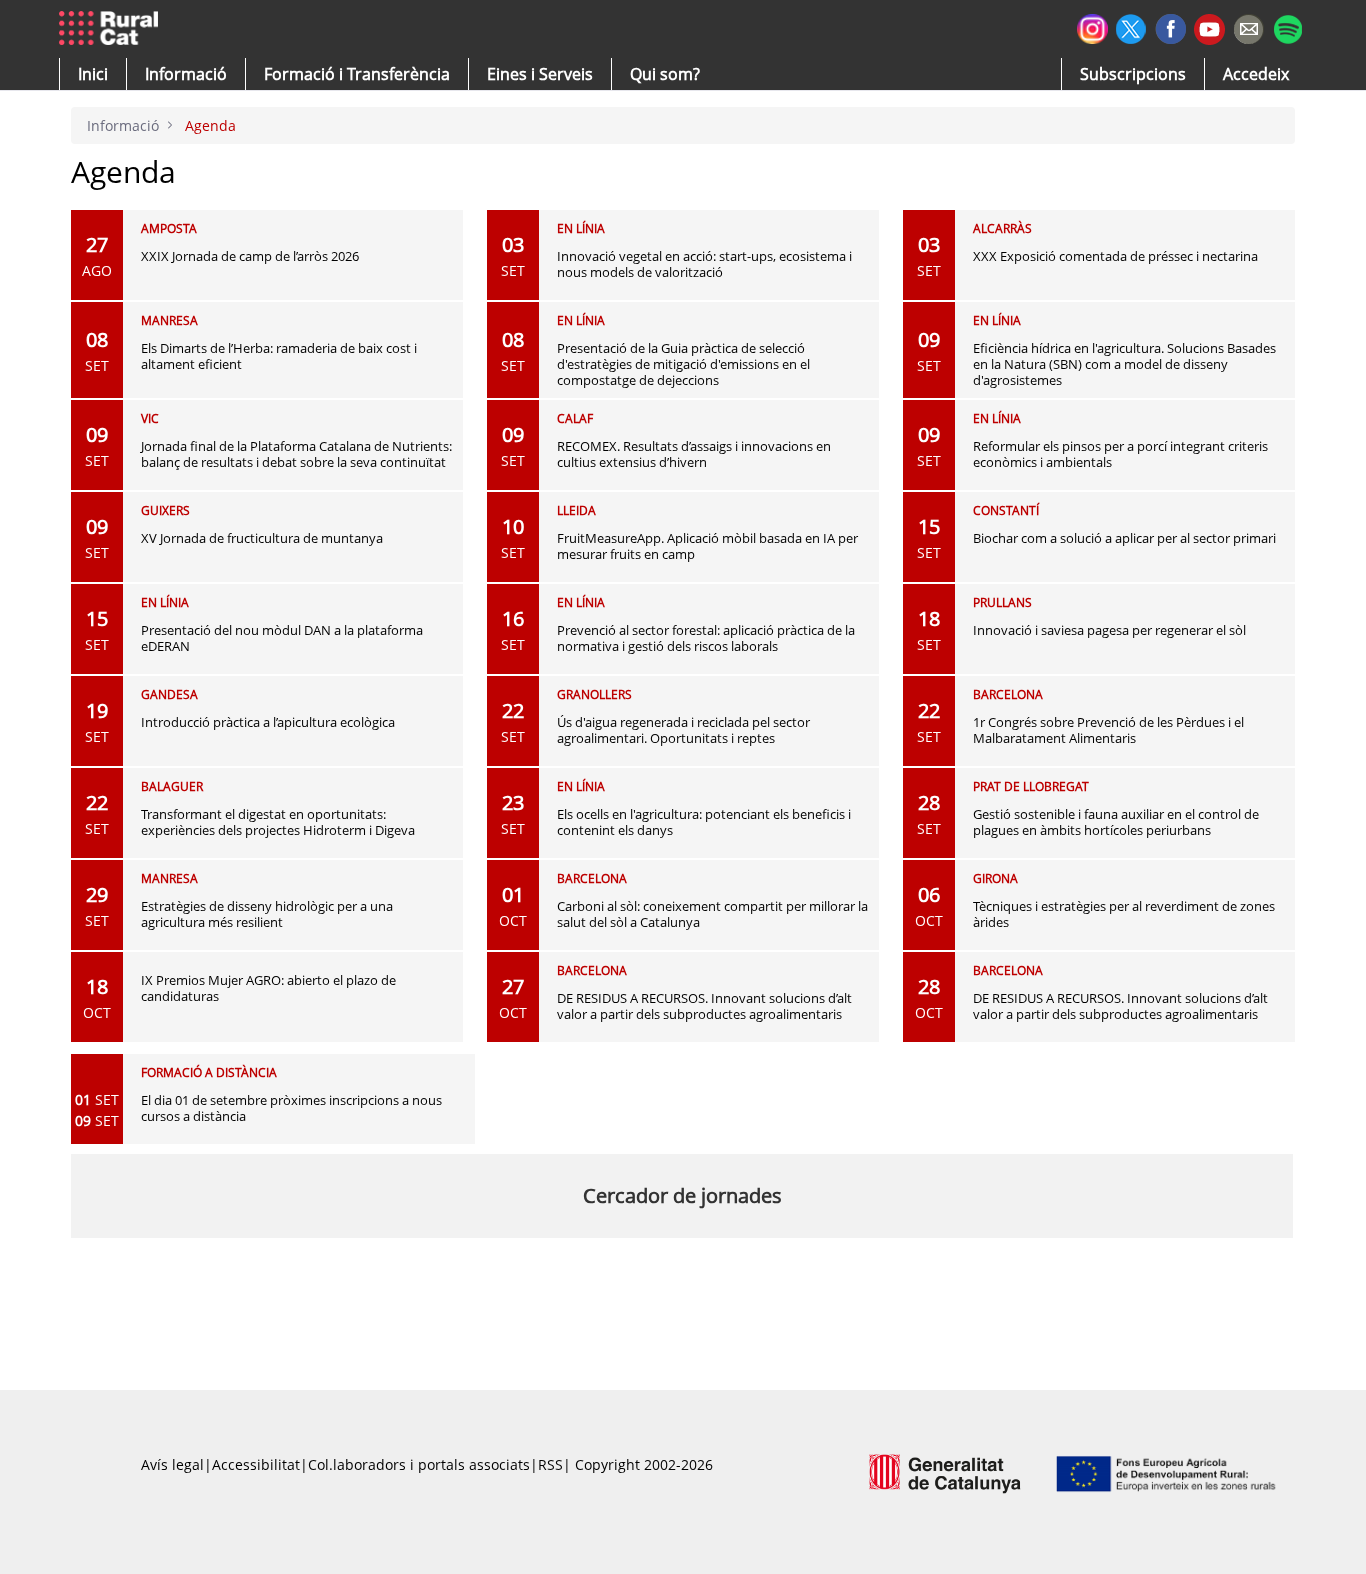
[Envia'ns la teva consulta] (1248, 26)
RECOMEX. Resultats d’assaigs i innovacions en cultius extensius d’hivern (694, 454)
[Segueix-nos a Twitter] (1131, 26)
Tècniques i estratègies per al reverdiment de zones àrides (1124, 914)
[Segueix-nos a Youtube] (1209, 27)
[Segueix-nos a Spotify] (1287, 26)
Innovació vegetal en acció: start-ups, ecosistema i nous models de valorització (704, 264)
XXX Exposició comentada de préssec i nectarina (1115, 256)
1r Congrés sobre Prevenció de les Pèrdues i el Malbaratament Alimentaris (1108, 730)
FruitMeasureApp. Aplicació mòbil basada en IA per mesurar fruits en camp (707, 546)
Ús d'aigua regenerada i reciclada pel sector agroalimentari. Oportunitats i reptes (683, 730)
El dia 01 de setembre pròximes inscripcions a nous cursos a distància (291, 1108)
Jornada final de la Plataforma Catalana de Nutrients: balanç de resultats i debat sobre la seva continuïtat (296, 454)
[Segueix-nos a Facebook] (1170, 26)
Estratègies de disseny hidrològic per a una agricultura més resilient (267, 914)
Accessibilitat (256, 1464)
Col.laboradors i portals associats (419, 1464)
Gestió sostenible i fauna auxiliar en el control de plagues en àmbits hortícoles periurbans (1116, 822)
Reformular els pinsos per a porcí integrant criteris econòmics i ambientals (1120, 454)
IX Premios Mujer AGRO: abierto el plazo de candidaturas (268, 988)
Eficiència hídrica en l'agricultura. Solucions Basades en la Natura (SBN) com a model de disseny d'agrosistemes (1124, 364)
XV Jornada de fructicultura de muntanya (262, 538)
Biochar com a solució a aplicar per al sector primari (1124, 538)
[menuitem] (357, 74)
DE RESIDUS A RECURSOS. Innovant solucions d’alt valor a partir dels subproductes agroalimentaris (704, 1006)
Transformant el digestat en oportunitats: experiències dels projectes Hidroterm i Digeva (278, 822)
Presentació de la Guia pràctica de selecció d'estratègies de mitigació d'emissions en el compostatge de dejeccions (683, 364)
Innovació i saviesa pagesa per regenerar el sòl (1109, 630)
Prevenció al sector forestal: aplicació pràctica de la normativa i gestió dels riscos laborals (706, 638)
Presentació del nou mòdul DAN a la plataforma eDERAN (282, 638)
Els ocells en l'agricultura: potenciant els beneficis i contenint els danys (704, 822)
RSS (550, 1464)
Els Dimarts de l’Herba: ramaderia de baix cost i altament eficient (279, 356)
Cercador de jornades (682, 1195)
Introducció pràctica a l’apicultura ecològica (268, 722)
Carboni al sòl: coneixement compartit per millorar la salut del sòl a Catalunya (712, 914)
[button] (93, 74)
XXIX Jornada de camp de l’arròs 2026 (250, 256)
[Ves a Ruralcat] (112, 29)
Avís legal (172, 1464)
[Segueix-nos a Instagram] (1092, 26)
